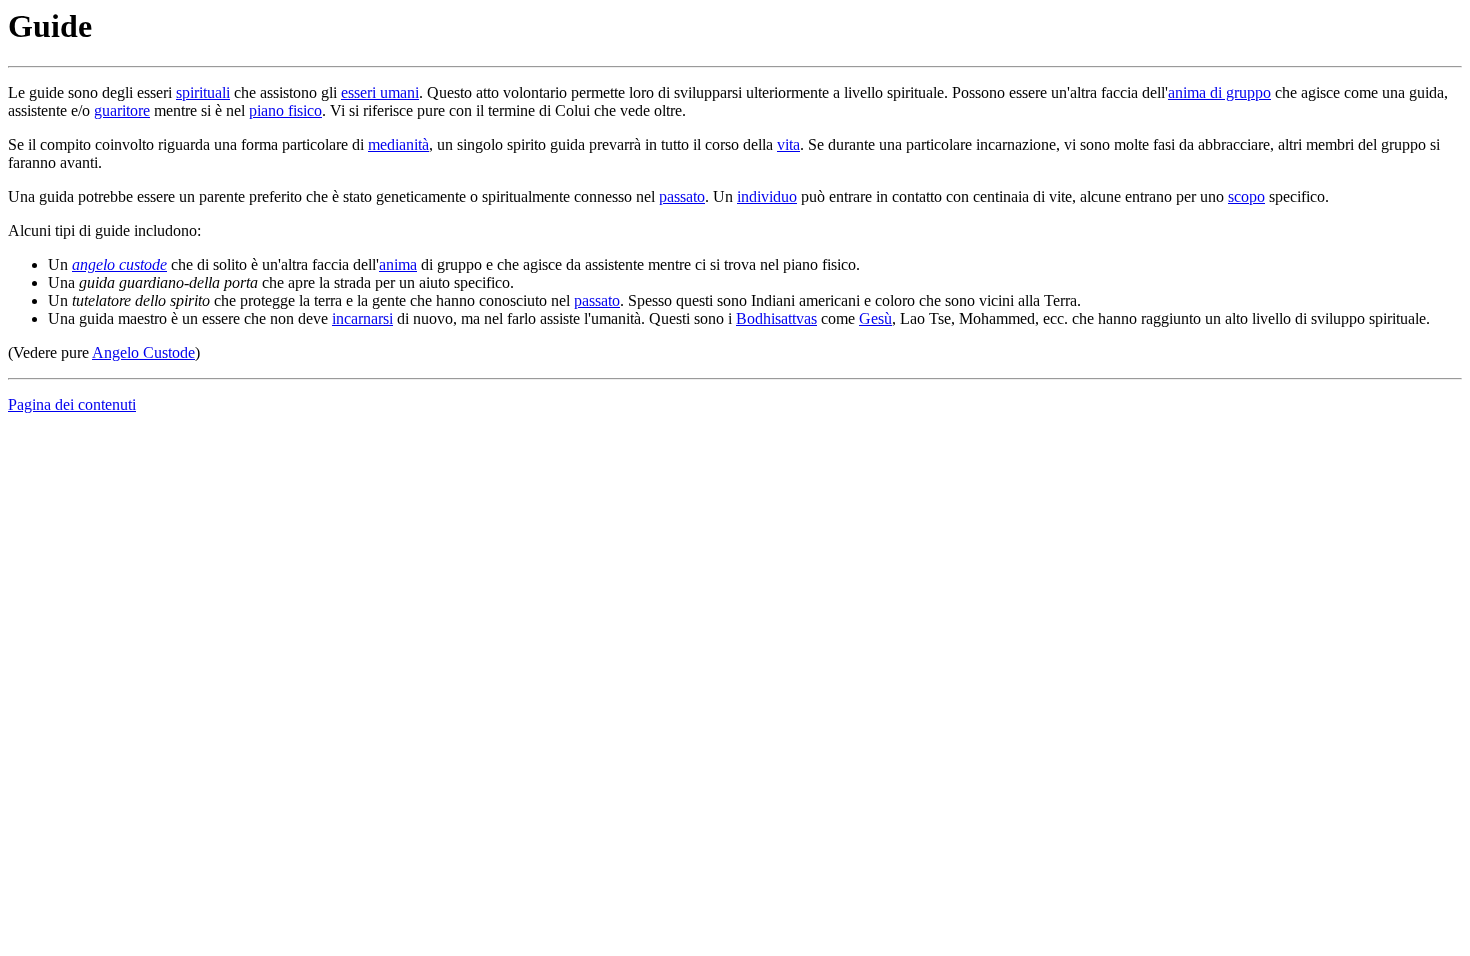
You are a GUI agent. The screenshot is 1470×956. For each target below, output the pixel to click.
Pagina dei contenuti (72, 404)
